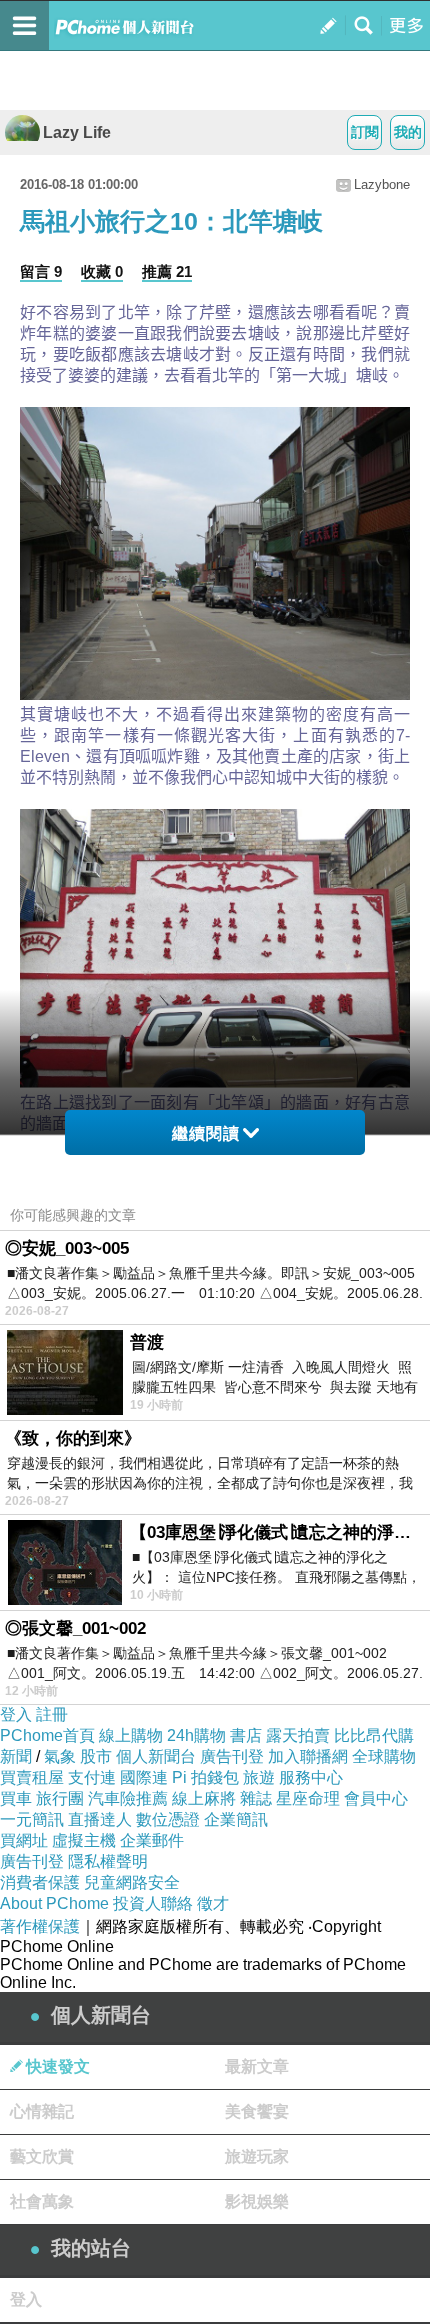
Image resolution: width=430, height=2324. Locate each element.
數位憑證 (168, 1819)
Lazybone (382, 184)
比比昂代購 (374, 1735)
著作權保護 (40, 1926)
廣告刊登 (232, 1756)
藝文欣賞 (42, 2156)
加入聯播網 (308, 1756)
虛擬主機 (84, 1840)
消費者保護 (40, 1882)
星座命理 (308, 1798)
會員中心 (376, 1798)
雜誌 (256, 1798)
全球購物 (384, 1756)
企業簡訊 (236, 1819)
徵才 (213, 1903)
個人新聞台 (156, 1756)
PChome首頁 (47, 1735)
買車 (16, 1798)
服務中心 (311, 1777)
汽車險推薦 (128, 1798)
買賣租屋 (32, 1777)
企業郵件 (152, 1840)
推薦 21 (167, 271)
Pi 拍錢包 (205, 1777)
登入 (16, 1714)
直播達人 (100, 1819)
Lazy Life (77, 132)
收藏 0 (102, 271)
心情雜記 (42, 2111)
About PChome (54, 1903)
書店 (246, 1735)
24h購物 (196, 1735)
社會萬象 (42, 2201)
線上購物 (131, 1735)
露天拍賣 (298, 1735)
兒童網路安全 (132, 1882)
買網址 (24, 1840)
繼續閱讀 (206, 1133)
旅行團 (60, 1798)
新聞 (16, 1756)
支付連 (92, 1777)
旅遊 (259, 1777)
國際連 (144, 1777)
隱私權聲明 (108, 1861)
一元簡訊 (32, 1819)
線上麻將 (204, 1798)
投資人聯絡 (153, 1903)
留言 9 (41, 271)
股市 (96, 1756)
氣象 (60, 1756)
